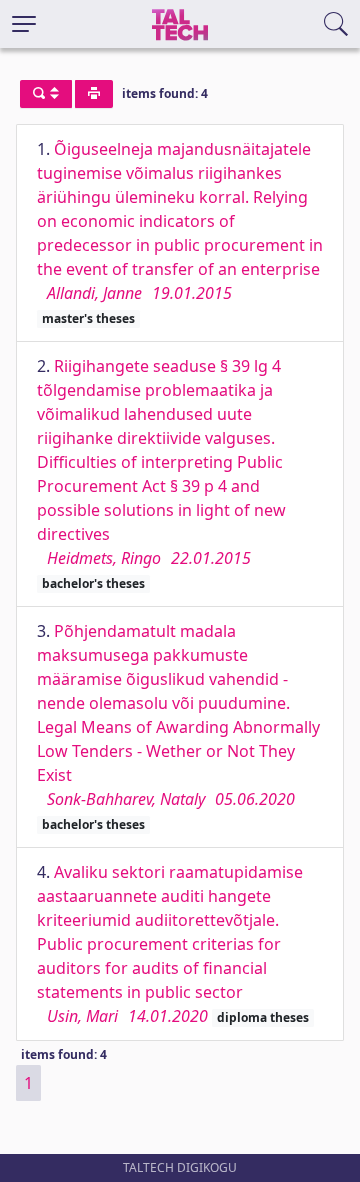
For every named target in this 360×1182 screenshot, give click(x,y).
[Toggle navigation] (24, 24)
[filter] (46, 94)
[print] (94, 94)
